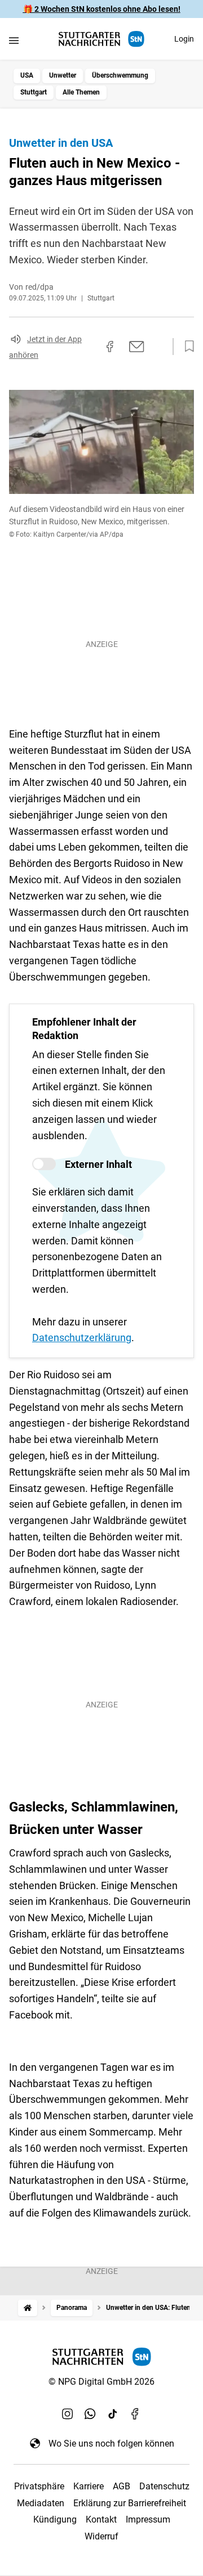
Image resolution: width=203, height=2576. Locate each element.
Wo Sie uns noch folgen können (111, 2444)
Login (184, 39)
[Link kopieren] (90, 347)
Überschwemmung (120, 75)
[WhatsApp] (90, 2414)
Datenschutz (164, 2486)
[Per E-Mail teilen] (137, 347)
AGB (122, 2486)
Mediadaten (41, 2503)
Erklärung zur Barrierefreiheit (130, 2503)
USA (27, 75)
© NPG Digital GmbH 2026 (101, 2382)
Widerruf (101, 2536)
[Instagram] (68, 2414)
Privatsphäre (39, 2486)
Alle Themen (81, 92)
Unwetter (63, 75)
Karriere (89, 2486)
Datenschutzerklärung (82, 1338)
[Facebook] (135, 2414)
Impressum (148, 2519)
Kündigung (55, 2519)
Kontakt (101, 2519)
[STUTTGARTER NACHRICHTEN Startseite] (101, 39)
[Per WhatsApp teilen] (158, 347)
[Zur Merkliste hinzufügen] (186, 347)
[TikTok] (113, 2414)
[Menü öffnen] (14, 40)
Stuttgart (34, 92)
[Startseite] (28, 2308)
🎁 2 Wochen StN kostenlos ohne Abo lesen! (102, 9)
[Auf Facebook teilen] (110, 347)
